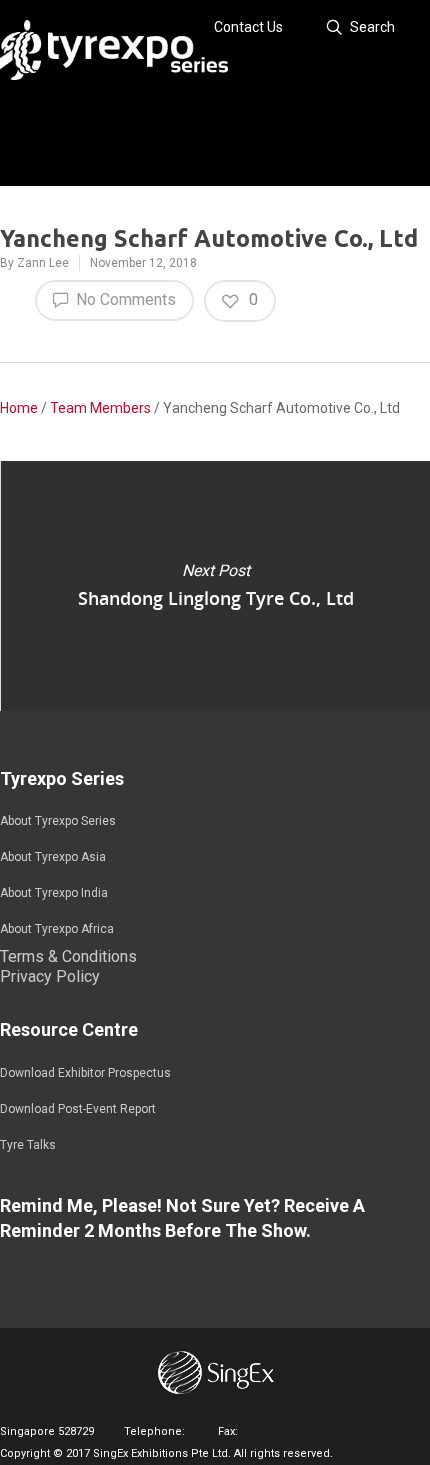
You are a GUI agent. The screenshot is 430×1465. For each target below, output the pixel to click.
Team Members (100, 408)
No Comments (124, 299)
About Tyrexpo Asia (53, 857)
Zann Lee (43, 263)
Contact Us (248, 27)
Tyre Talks (28, 1145)
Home (19, 408)
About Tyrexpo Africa (57, 929)
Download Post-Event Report (78, 1109)
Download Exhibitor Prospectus (85, 1073)
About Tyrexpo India (54, 893)
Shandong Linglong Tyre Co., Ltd (215, 586)
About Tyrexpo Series (58, 821)
